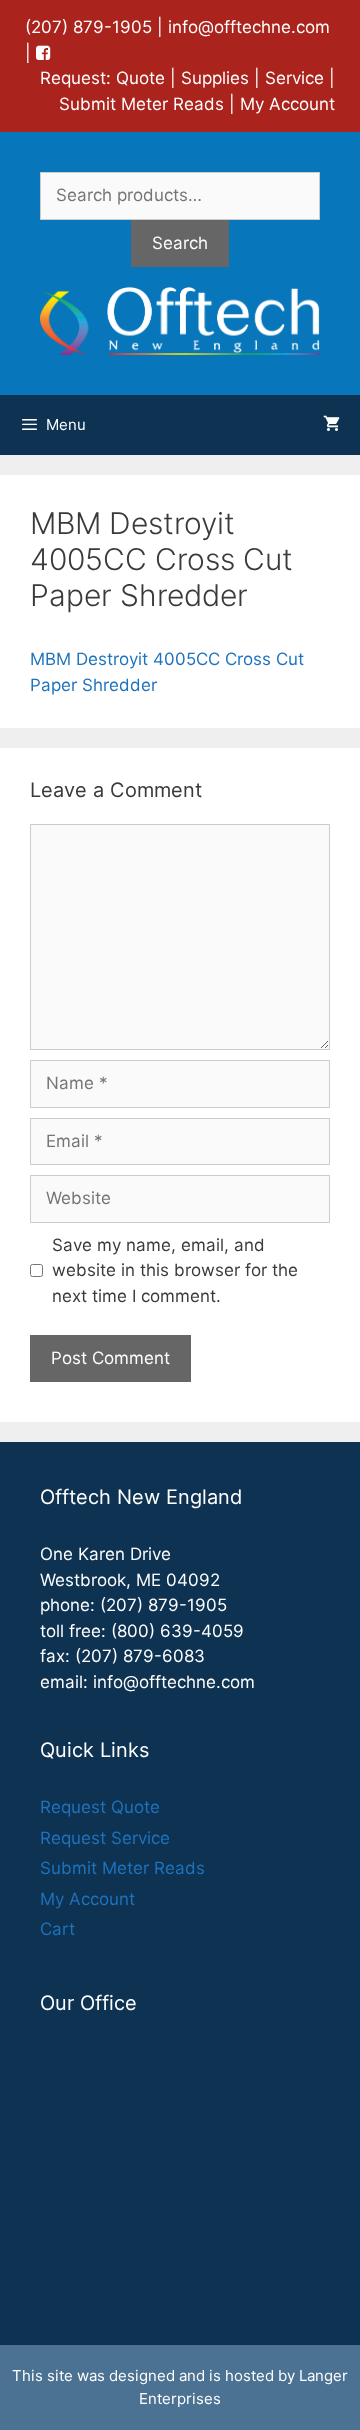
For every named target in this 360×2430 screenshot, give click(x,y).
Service (294, 78)
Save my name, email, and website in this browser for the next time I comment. (175, 1270)
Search (180, 243)
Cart (57, 1929)
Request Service (105, 1838)
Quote (140, 78)
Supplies (215, 78)
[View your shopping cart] (331, 425)
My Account (287, 104)
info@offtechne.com (249, 27)
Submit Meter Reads (141, 104)
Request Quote (100, 1807)
